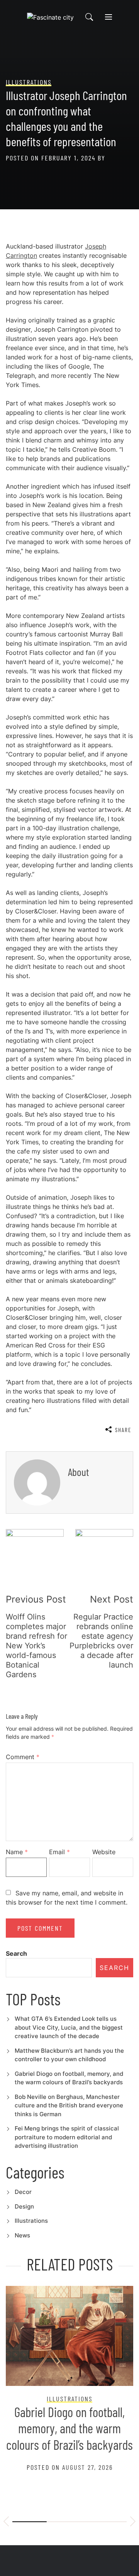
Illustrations (31, 2221)
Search (16, 1953)
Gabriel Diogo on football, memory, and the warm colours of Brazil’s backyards (69, 2428)
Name (17, 1852)
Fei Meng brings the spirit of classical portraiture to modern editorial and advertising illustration (67, 2137)
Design (24, 2206)
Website (104, 1852)
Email (59, 1852)
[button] (6, 2523)
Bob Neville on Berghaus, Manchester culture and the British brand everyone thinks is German (69, 2105)
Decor (23, 2192)
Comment (23, 1757)
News (22, 2235)
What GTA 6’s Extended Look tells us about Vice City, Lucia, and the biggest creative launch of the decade (69, 2027)
